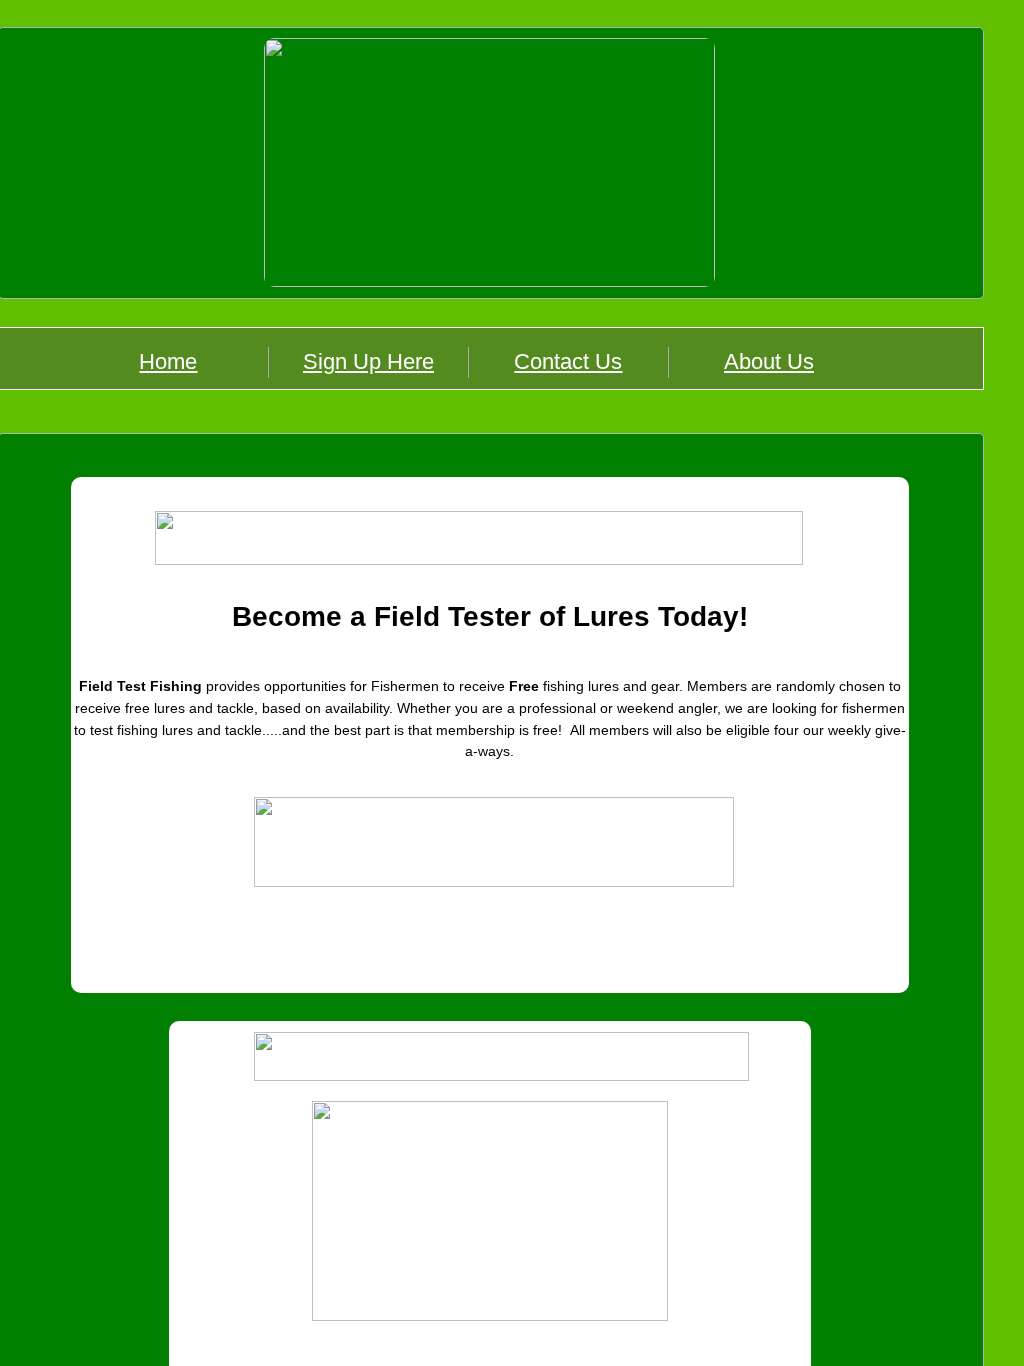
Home (168, 361)
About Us (769, 361)
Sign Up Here (368, 361)
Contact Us (568, 361)
